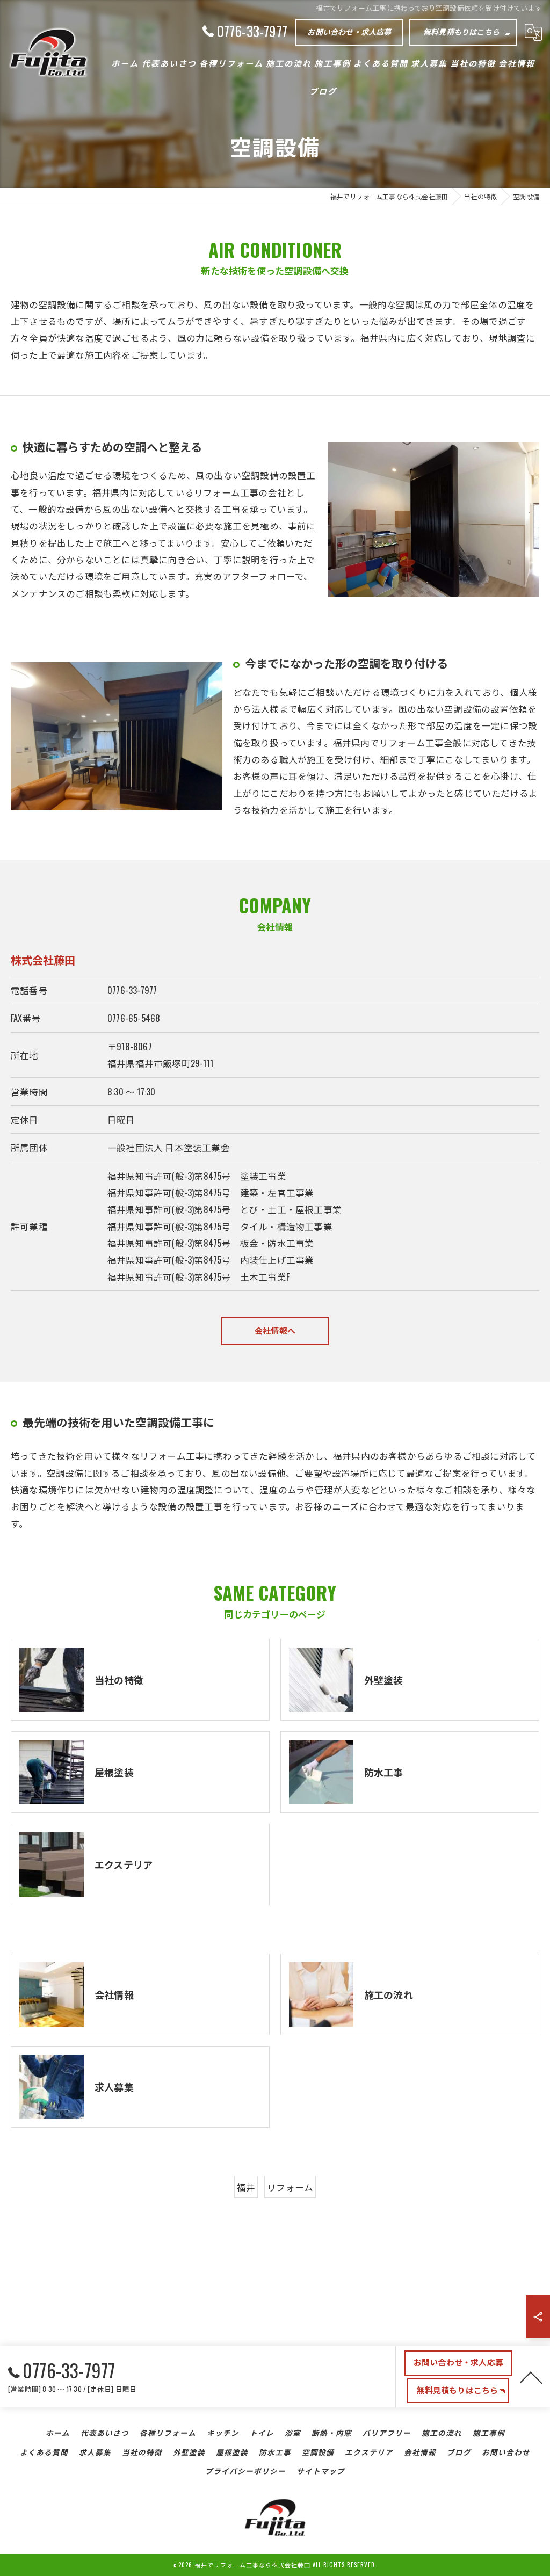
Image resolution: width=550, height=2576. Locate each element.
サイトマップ (321, 2471)
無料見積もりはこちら (461, 31)
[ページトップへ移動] (531, 2377)
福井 (246, 2187)
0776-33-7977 (132, 990)
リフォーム (290, 2187)
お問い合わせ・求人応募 (349, 31)
